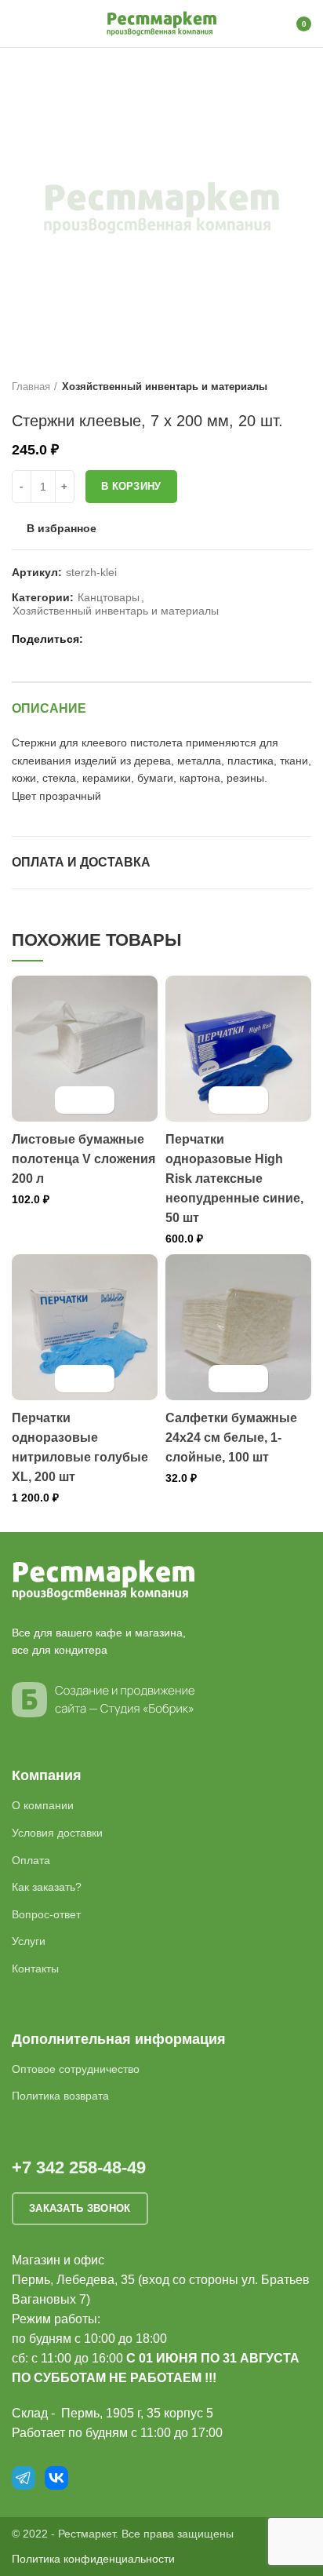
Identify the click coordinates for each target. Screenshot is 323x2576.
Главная (31, 387)
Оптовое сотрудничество (76, 2069)
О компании (43, 1805)
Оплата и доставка (81, 862)
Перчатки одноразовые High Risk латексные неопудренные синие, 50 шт (234, 1179)
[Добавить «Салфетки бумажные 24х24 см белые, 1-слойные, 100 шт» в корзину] (225, 1379)
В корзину (131, 486)
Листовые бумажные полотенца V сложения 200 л (83, 1159)
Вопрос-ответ (46, 1914)
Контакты (35, 1968)
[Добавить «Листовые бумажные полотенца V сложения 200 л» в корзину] (71, 1100)
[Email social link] (99, 640)
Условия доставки (57, 1833)
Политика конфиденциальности (93, 2559)
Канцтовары (109, 597)
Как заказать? (47, 1887)
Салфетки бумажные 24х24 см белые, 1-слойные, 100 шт (231, 1438)
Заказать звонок (80, 2208)
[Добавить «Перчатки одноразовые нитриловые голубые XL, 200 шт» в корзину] (71, 1379)
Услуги (29, 1941)
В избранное (62, 528)
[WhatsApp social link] (117, 640)
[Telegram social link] (153, 640)
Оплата (31, 1860)
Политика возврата (60, 2096)
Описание (49, 708)
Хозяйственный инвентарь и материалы (165, 387)
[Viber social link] (171, 640)
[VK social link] (135, 640)
